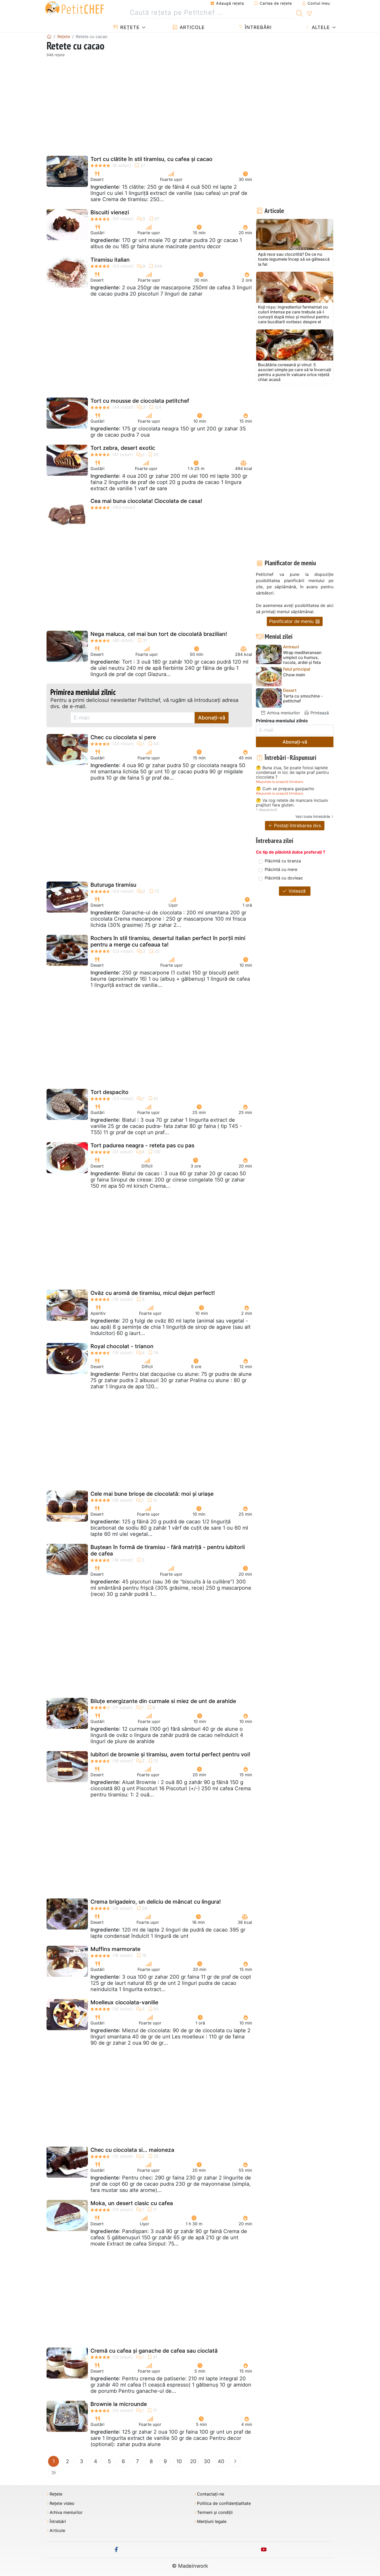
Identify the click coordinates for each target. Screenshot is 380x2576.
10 (179, 2461)
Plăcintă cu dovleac (284, 878)
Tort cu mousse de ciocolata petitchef (140, 401)
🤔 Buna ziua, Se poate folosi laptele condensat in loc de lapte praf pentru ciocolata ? (292, 772)
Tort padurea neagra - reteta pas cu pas (142, 1145)
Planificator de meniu (292, 621)
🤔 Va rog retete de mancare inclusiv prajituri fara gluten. (292, 803)
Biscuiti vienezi (110, 212)
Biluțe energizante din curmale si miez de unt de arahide (163, 1701)
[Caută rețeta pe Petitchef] (299, 13)
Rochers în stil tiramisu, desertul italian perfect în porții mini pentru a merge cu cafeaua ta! (168, 941)
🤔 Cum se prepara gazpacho (285, 789)
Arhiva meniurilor (283, 713)
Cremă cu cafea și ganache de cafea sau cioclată (154, 2351)
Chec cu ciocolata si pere (123, 737)
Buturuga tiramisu (113, 885)
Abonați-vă (212, 718)
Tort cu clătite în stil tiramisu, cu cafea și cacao (151, 159)
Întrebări (257, 27)
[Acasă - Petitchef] (49, 36)
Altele (320, 27)
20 (193, 2461)
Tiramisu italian (110, 260)
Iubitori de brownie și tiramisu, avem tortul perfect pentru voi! (170, 1754)
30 (207, 2461)
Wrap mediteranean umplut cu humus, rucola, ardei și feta (302, 658)
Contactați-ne (211, 2494)
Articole (191, 27)
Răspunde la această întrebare (279, 782)
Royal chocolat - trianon (122, 1346)
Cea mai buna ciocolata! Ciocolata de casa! (146, 501)
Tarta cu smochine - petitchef (303, 699)
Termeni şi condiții (215, 2512)
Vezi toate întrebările (313, 816)
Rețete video (62, 2503)
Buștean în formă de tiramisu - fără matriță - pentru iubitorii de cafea (168, 1550)
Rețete (129, 27)
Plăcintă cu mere (281, 869)
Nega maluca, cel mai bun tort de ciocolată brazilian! (159, 634)
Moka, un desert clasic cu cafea (132, 2203)
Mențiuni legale (212, 2522)
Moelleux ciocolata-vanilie (124, 2002)
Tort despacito (109, 1092)
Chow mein (294, 675)
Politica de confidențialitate (224, 2503)
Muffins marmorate (115, 1949)
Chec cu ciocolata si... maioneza (132, 2150)
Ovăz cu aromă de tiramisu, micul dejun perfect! (153, 1293)
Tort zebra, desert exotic (123, 448)
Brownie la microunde (119, 2404)
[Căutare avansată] (309, 14)
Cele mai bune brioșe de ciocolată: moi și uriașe (152, 1494)
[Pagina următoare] (235, 2461)
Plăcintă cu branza (283, 861)
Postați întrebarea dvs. (297, 825)
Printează (319, 713)
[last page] (54, 2473)
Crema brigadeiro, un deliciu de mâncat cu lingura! (156, 1902)
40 (221, 2461)
